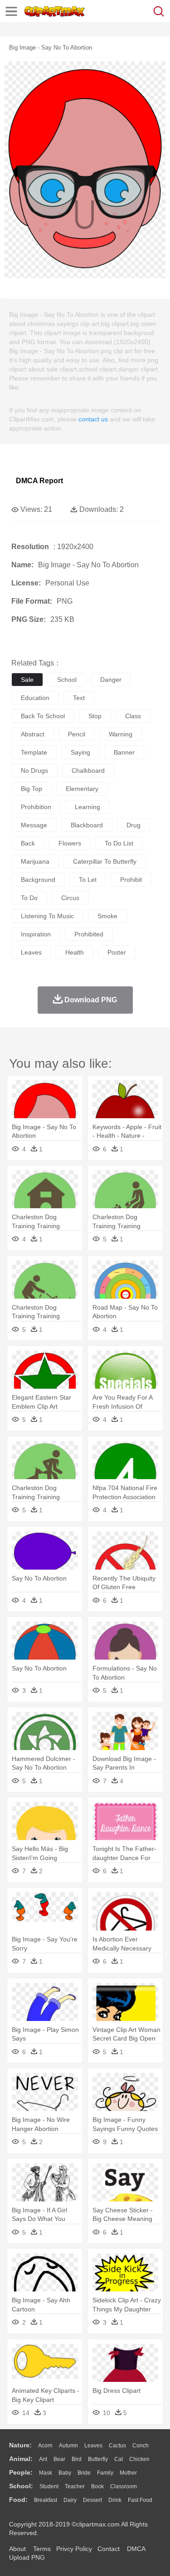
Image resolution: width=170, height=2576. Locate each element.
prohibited (89, 934)
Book (97, 2486)
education (35, 698)
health (75, 952)
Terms (42, 2549)
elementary (82, 789)
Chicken (139, 2459)
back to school (43, 716)
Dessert (92, 2500)
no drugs (34, 770)
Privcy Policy (74, 2549)
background (38, 880)
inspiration (36, 934)
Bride (84, 2473)
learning (87, 807)
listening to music (47, 916)
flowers (70, 843)
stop (95, 716)
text (79, 698)
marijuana (35, 861)
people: (21, 2472)
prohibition (36, 807)
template (34, 752)
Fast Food (140, 2500)
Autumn (68, 2446)
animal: (21, 2459)
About (17, 2549)
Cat (119, 2459)
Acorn (45, 2446)
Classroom (124, 2486)
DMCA (136, 2549)
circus (70, 898)
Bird (77, 2459)
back (28, 843)
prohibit (131, 880)
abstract (33, 734)
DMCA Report (39, 481)
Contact (109, 2549)
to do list (119, 843)
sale (27, 680)
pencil (77, 734)
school (67, 680)
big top (32, 789)
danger (111, 680)
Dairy (70, 2500)
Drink (115, 2500)
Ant (43, 2459)
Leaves (93, 2446)
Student (49, 2486)
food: (18, 2500)
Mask (46, 2473)
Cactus (117, 2446)
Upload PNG (27, 2557)
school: (21, 2486)
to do (29, 898)
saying (80, 752)
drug (134, 825)
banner (124, 752)
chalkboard (88, 770)
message (34, 825)
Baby (65, 2473)
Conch (141, 2446)
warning (121, 734)
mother (128, 2473)
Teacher (75, 2486)
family (105, 2473)
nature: (20, 2445)
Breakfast (46, 2500)
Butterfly (98, 2459)
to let (88, 880)
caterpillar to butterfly (105, 861)
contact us (93, 419)
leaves (31, 952)
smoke (107, 916)
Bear (59, 2459)
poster (117, 952)
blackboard (87, 825)
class (133, 716)
